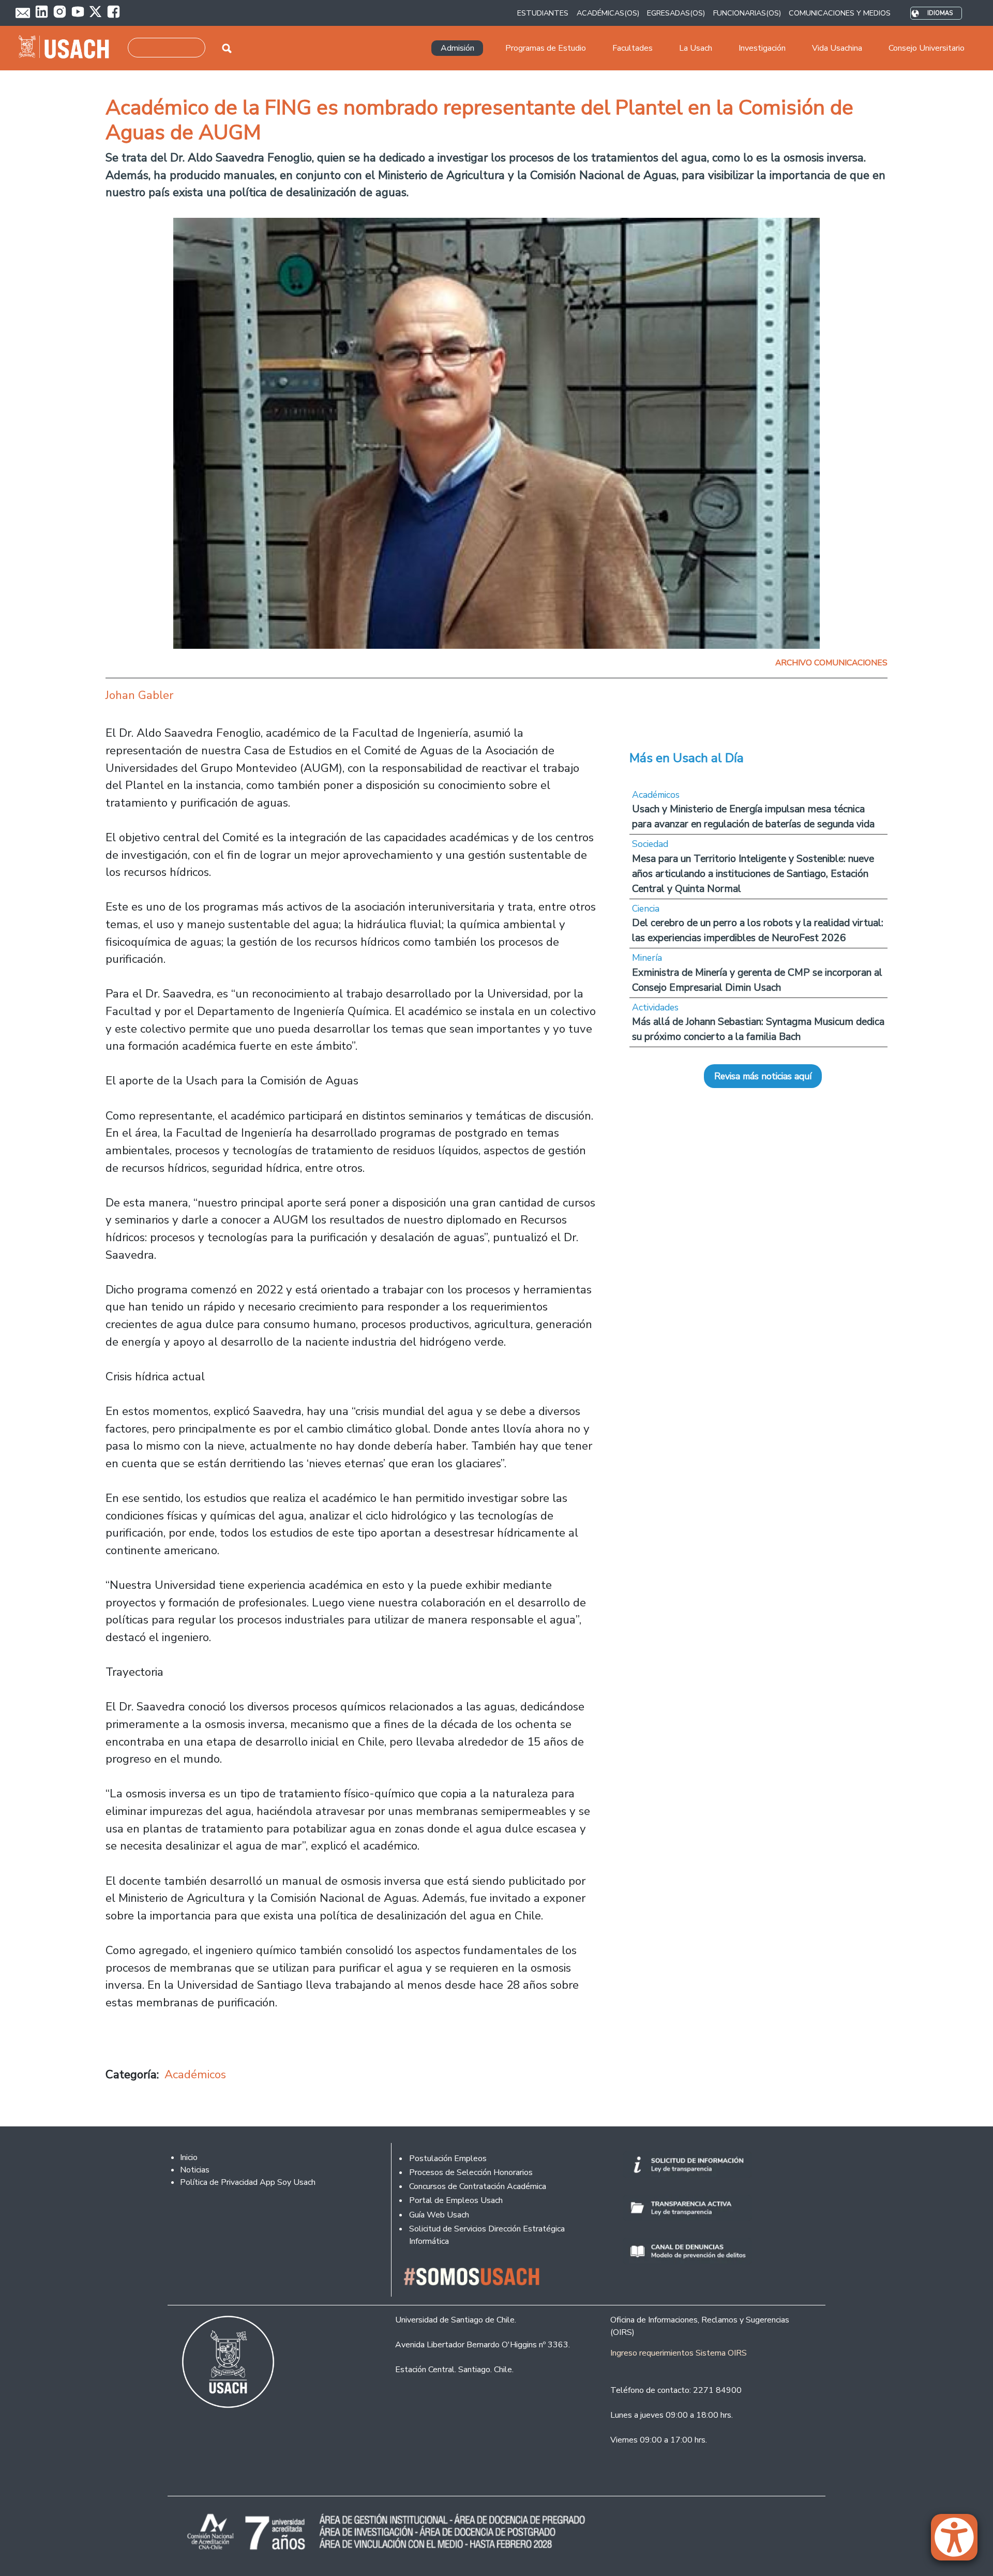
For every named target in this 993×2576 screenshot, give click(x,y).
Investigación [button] (762, 48)
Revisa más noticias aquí (763, 1076)
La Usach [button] (696, 48)
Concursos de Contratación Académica (478, 2186)
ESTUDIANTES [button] (543, 13)
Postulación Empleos (448, 2158)
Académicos (195, 2074)
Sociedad (650, 844)
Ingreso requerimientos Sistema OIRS (679, 2353)
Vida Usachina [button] (837, 48)
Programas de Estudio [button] (546, 48)
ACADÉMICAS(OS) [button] (608, 13)
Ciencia (646, 909)
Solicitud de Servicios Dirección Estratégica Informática (487, 2235)
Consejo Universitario (927, 48)
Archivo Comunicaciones (831, 663)
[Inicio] (68, 48)
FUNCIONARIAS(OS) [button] (747, 13)
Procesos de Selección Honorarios (471, 2172)
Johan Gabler (139, 695)
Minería (647, 958)
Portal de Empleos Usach (456, 2200)
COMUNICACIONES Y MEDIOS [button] (840, 13)
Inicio (189, 2157)
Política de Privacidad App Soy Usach (248, 2182)
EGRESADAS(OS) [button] (676, 13)
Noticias (195, 2170)
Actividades (655, 1007)
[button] (959, 2542)
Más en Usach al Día (687, 758)
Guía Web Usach (439, 2215)
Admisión (457, 48)
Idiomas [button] (940, 13)
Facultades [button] (633, 48)
